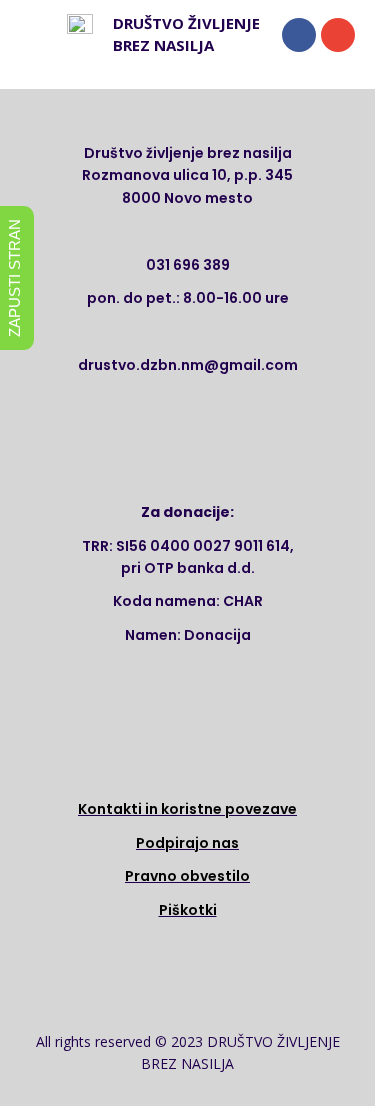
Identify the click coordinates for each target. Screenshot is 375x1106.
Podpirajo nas (187, 843)
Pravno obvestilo (187, 876)
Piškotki (188, 910)
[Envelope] (338, 35)
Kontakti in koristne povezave (187, 809)
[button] (39, 34)
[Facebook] (299, 35)
